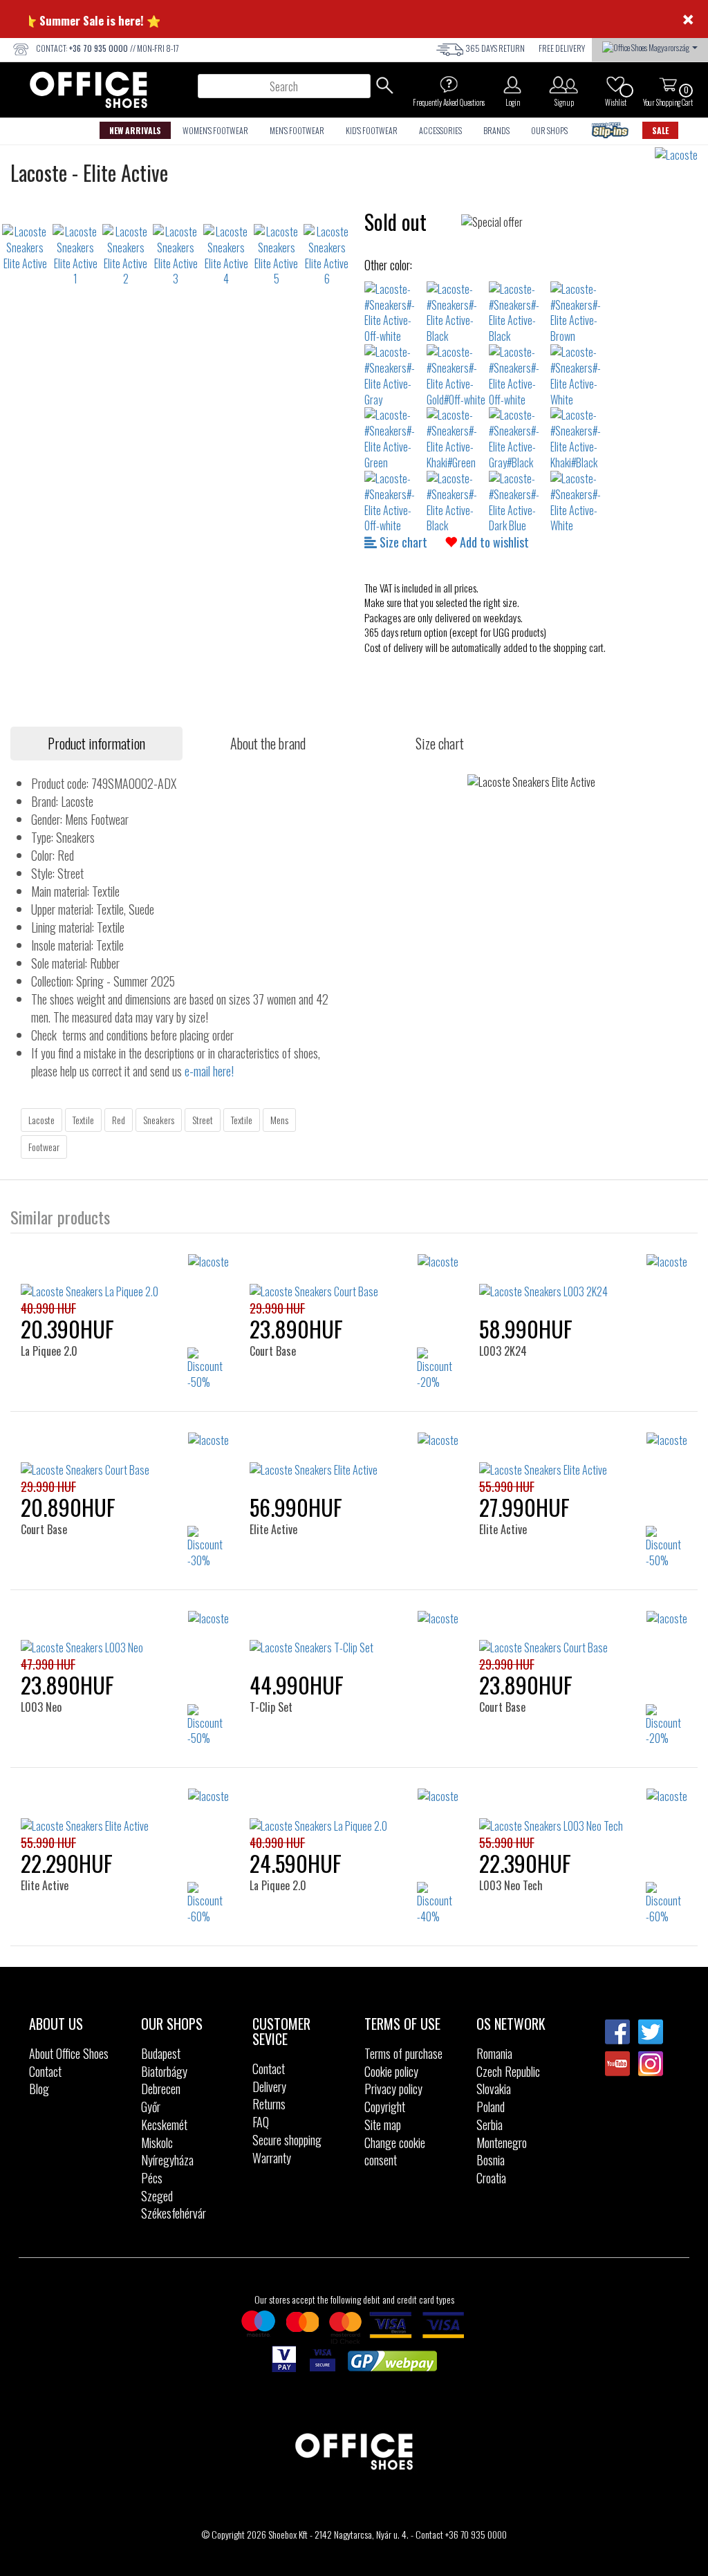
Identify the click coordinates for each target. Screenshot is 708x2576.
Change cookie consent (395, 2152)
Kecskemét (164, 2125)
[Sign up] (564, 84)
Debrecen (161, 2089)
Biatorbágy (164, 2071)
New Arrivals (135, 130)
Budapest (161, 2053)
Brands (496, 130)
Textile (83, 1120)
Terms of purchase (403, 2053)
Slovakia (494, 2089)
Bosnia (491, 2160)
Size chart (402, 542)
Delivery (269, 2087)
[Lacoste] (681, 155)
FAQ (261, 2122)
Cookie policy (391, 2071)
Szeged (157, 2196)
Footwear (44, 1147)
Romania (494, 2053)
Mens (279, 1120)
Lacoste (41, 1120)
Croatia (491, 2178)
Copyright (385, 2107)
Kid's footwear (372, 130)
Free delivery (562, 48)
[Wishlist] (615, 84)
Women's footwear (215, 130)
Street (203, 1120)
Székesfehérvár (174, 2213)
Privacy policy (393, 2089)
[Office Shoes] (88, 90)
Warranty (272, 2158)
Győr (151, 2107)
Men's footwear (297, 130)
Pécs (152, 2178)
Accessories (440, 130)
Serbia (490, 2125)
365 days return (495, 48)
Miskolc (157, 2143)
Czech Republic (508, 2071)
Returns (269, 2104)
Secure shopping (287, 2140)
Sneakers (159, 1120)
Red (119, 1120)
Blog (39, 2089)
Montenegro (502, 2143)
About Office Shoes (69, 2053)
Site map (383, 2125)
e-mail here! (209, 1071)
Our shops (549, 130)
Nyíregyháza (167, 2160)
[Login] (512, 84)
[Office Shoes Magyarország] (650, 46)
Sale (660, 130)
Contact (45, 2071)
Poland (491, 2107)
